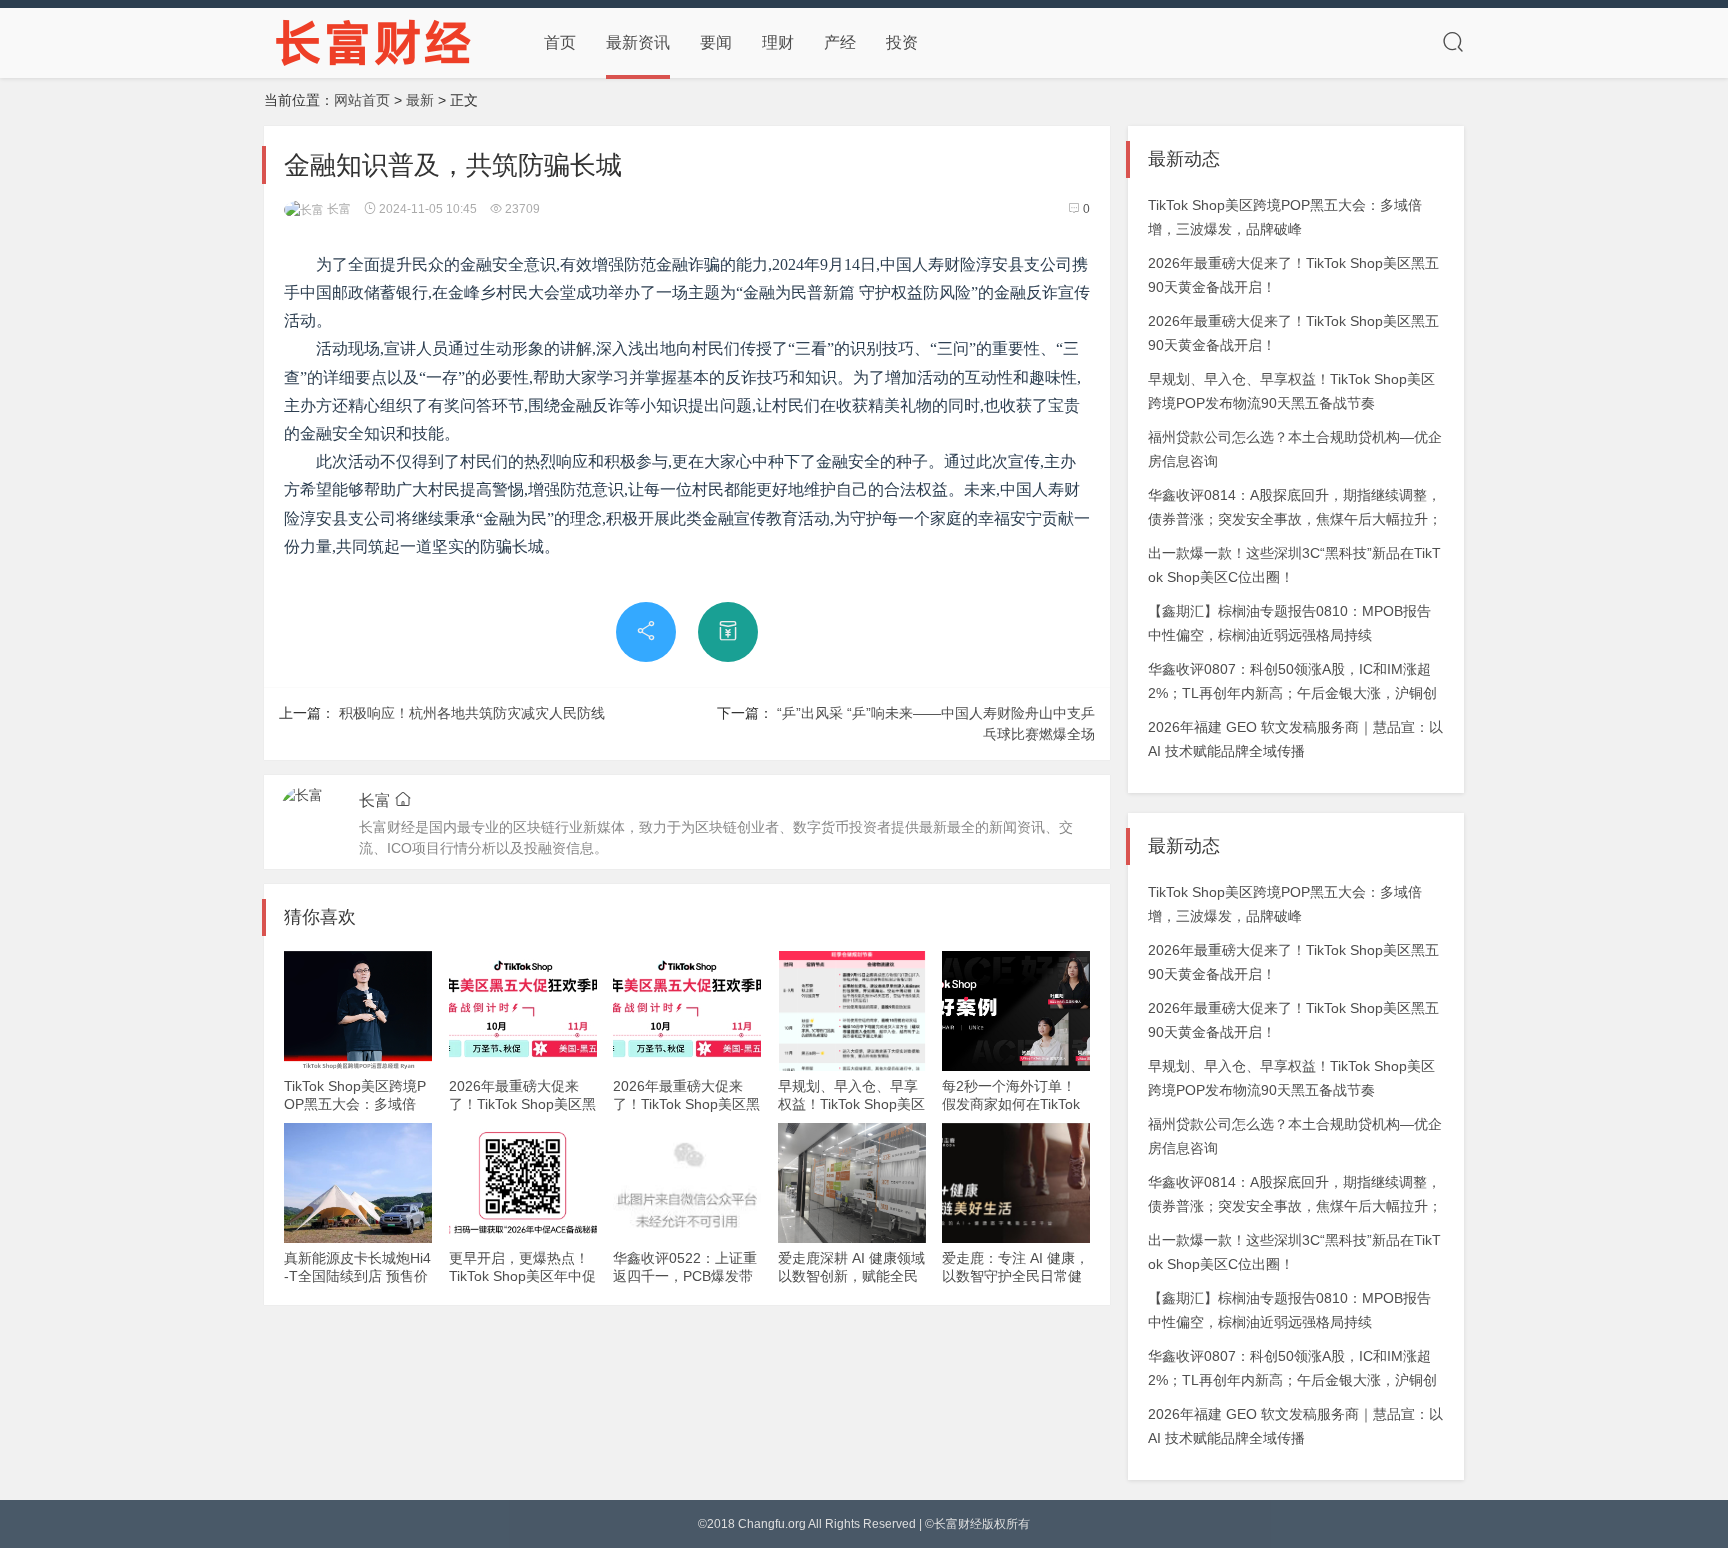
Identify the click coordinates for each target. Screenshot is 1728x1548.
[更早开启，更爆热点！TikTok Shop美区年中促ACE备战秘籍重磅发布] (523, 1183)
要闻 (716, 42)
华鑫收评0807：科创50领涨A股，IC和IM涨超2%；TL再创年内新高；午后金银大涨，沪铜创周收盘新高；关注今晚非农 (1292, 693)
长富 (337, 209)
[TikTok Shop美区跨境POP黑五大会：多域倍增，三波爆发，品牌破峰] (358, 1011)
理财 (778, 42)
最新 (420, 100)
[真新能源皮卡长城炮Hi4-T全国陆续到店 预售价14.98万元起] (358, 1183)
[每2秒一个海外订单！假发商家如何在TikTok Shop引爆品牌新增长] (1016, 1011)
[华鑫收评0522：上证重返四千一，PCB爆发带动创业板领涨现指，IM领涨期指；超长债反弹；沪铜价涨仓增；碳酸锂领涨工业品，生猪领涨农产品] (687, 1183)
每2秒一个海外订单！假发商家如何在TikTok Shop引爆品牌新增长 (1011, 1104)
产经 (840, 42)
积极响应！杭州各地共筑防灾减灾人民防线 (472, 713)
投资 (902, 42)
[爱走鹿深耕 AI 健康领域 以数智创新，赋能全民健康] (852, 1183)
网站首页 (362, 100)
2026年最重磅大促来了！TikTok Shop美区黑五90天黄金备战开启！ (522, 1104)
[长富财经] (374, 42)
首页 (560, 42)
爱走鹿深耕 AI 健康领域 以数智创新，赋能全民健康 (851, 1276)
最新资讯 (638, 42)
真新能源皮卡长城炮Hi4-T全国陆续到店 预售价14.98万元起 (357, 1276)
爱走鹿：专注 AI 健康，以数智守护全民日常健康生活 (1015, 1276)
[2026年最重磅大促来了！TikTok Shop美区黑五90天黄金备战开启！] (523, 1011)
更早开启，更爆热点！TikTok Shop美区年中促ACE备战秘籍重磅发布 (522, 1276)
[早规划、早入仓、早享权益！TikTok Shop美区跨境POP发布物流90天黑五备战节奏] (852, 1011)
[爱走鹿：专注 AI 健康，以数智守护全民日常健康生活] (1016, 1183)
